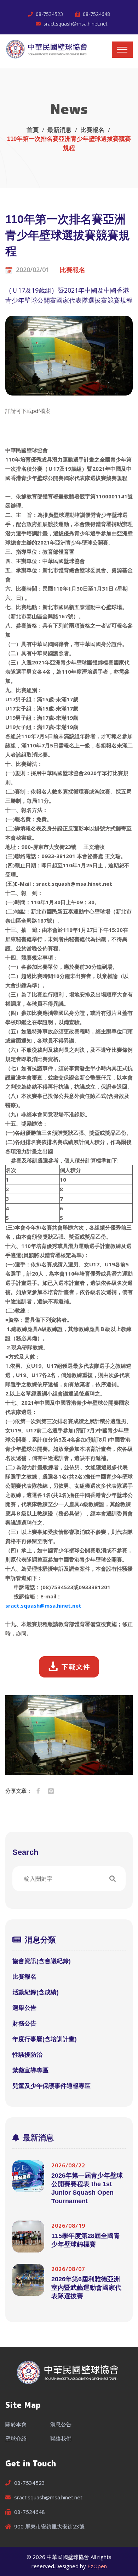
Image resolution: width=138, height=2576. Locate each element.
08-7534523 (49, 14)
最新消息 (59, 130)
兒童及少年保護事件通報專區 (51, 2086)
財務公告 (24, 2024)
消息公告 (61, 2424)
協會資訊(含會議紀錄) (42, 1961)
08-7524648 (96, 14)
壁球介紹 (16, 2438)
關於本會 (16, 2424)
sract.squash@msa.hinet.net (76, 24)
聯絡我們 (61, 2438)
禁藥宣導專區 (30, 2070)
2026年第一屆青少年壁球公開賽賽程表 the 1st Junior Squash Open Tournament (87, 2188)
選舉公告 (24, 2008)
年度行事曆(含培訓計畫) (45, 2039)
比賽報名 (92, 130)
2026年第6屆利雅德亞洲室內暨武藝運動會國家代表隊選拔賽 (86, 2288)
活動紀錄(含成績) (36, 1992)
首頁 (33, 130)
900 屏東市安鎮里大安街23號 (49, 2526)
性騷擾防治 (27, 2055)
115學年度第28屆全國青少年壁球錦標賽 (86, 2240)
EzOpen (97, 2566)
